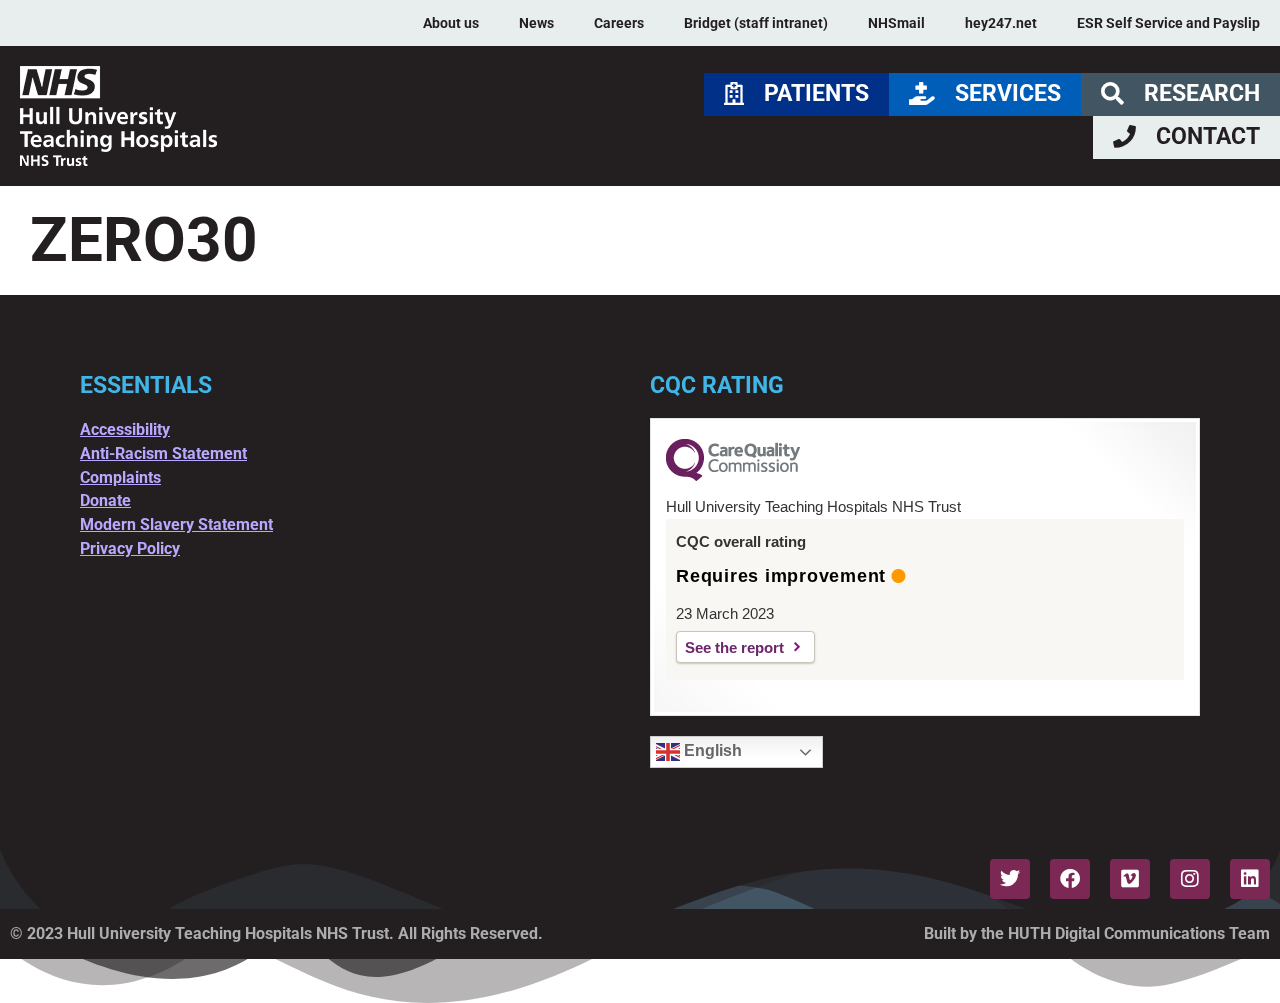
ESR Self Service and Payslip (1168, 23)
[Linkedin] (1250, 879)
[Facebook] (1070, 879)
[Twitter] (1010, 879)
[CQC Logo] (733, 476)
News (536, 23)
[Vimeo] (1130, 879)
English (711, 750)
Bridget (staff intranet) (756, 23)
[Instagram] (1190, 879)
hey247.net (1001, 23)
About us (451, 23)
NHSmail (896, 23)
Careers (619, 23)
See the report (734, 647)
